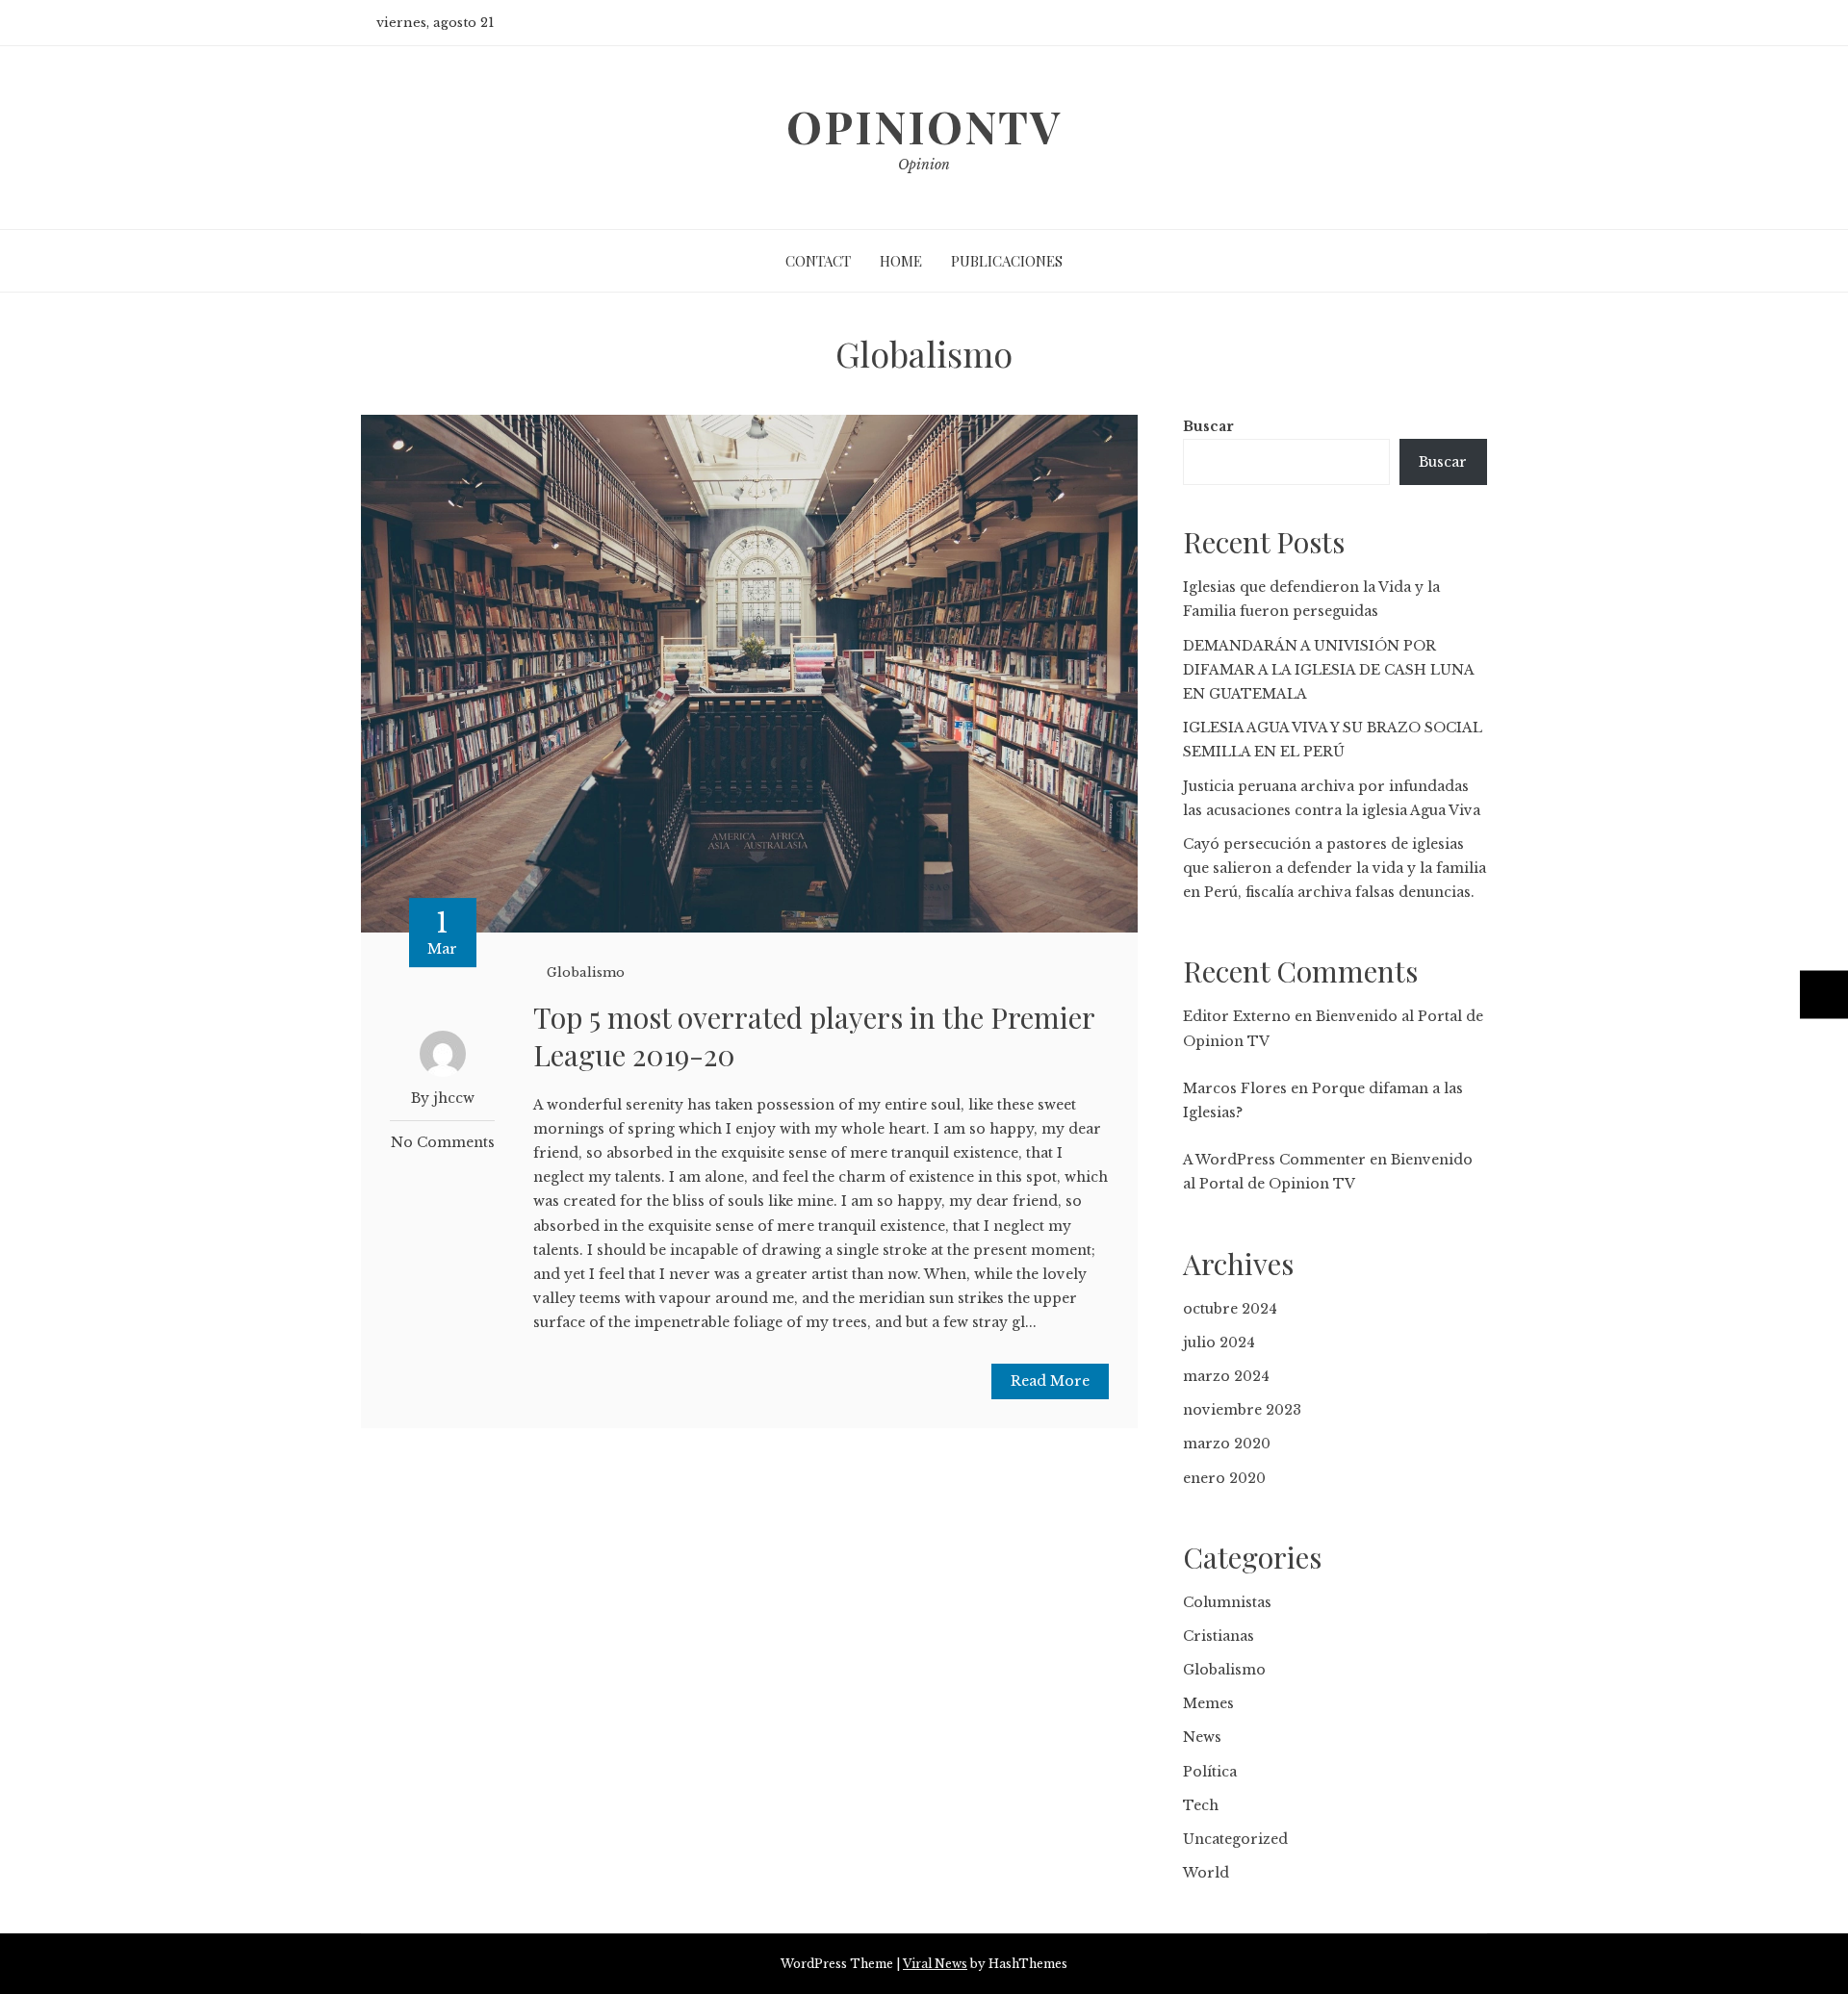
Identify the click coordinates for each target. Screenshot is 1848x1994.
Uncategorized (1235, 1839)
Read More (1050, 1381)
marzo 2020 (1227, 1444)
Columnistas (1227, 1602)
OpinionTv (924, 126)
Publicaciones (1007, 261)
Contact (818, 261)
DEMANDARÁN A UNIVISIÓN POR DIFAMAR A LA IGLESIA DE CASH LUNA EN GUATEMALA (1328, 670)
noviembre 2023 (1242, 1410)
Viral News (935, 1964)
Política (1210, 1772)
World (1206, 1873)
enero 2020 (1224, 1478)
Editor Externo (1237, 1016)
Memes (1208, 1703)
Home (901, 261)
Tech (1201, 1805)
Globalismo (586, 972)
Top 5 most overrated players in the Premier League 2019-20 (814, 1036)
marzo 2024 (1226, 1376)
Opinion (924, 165)
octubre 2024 (1230, 1309)
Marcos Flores (1235, 1088)
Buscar (1208, 426)
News (1202, 1737)
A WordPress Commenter (1274, 1160)
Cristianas (1219, 1636)
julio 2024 (1219, 1342)
